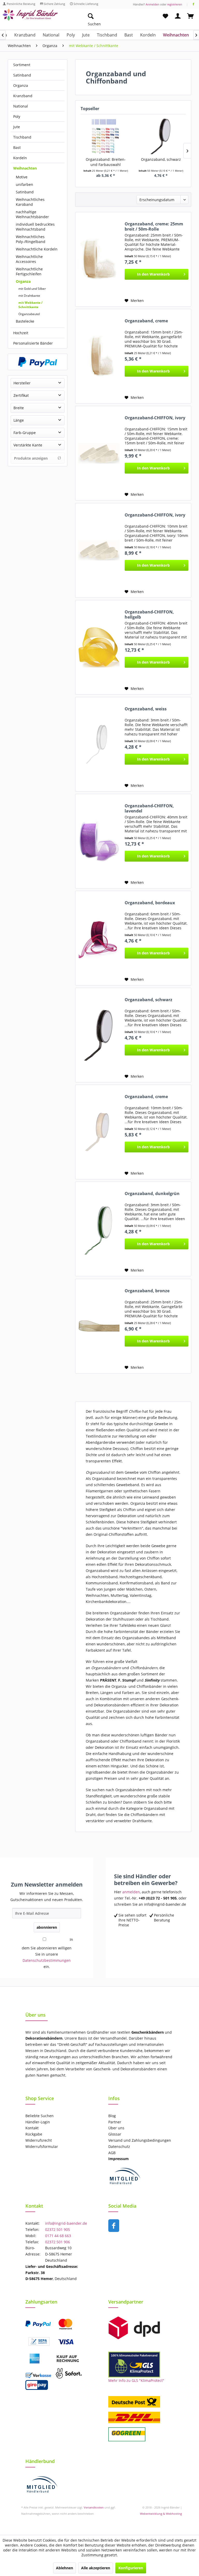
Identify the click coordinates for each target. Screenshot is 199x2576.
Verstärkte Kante (28, 445)
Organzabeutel (29, 314)
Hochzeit (21, 333)
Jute (17, 127)
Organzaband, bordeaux (150, 903)
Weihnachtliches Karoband (30, 202)
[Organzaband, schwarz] (161, 136)
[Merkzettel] (165, 16)
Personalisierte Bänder (33, 343)
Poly (17, 116)
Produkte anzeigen (31, 458)
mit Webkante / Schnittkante (30, 305)
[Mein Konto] (178, 16)
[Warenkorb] (191, 16)
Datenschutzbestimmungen (47, 1960)
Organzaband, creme (146, 321)
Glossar (115, 2134)
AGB (112, 2153)
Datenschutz (119, 2146)
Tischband (22, 137)
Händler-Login (38, 2122)
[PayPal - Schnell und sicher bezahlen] (38, 362)
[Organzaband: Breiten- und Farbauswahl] (106, 136)
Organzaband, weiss (146, 709)
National (21, 106)
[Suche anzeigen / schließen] (90, 16)
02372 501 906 (58, 2242)
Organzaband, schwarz (161, 159)
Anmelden (152, 4)
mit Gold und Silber (32, 289)
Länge (19, 420)
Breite (19, 408)
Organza (21, 85)
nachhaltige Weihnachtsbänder (32, 214)
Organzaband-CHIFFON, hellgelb (149, 614)
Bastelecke (25, 321)
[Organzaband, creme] (99, 356)
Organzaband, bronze (147, 1291)
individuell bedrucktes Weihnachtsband (35, 227)
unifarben (24, 184)
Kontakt (32, 2128)
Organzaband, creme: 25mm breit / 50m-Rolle (154, 226)
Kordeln (20, 158)
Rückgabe (34, 2134)
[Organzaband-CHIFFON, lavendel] (99, 841)
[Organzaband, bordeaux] (99, 938)
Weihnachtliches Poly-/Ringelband (31, 239)
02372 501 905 (58, 2229)
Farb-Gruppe (25, 433)
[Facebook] (193, 4)
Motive (22, 177)
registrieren (175, 4)
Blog (112, 2116)
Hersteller (22, 383)
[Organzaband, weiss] (99, 744)
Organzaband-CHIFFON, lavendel (149, 808)
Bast (17, 147)
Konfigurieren (131, 2568)
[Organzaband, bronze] (99, 1326)
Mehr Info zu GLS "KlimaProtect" (136, 2380)
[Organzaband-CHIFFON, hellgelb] (99, 647)
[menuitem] (115, 16)
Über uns (116, 2128)
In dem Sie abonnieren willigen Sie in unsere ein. (47, 1953)
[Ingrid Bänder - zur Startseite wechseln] (30, 17)
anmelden (131, 1892)
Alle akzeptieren (96, 2568)
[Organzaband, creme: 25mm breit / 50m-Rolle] (99, 259)
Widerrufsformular (42, 2146)
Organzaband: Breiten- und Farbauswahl (106, 162)
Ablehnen (65, 2568)
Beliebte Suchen (40, 2116)
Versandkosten (94, 2507)
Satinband (22, 75)
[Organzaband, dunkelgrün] (99, 1229)
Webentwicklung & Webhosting (161, 2514)
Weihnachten (25, 168)
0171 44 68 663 (58, 2236)
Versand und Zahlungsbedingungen (140, 2140)
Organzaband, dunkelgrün (152, 1194)
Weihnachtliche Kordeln (37, 249)
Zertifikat (21, 395)
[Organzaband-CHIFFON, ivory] (99, 453)
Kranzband (23, 96)
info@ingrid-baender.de (66, 2223)
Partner (115, 2122)
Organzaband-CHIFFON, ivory (155, 418)
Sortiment (22, 65)
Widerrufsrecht (39, 2140)
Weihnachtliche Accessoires (29, 259)
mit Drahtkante (29, 296)
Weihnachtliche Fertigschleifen (29, 271)
